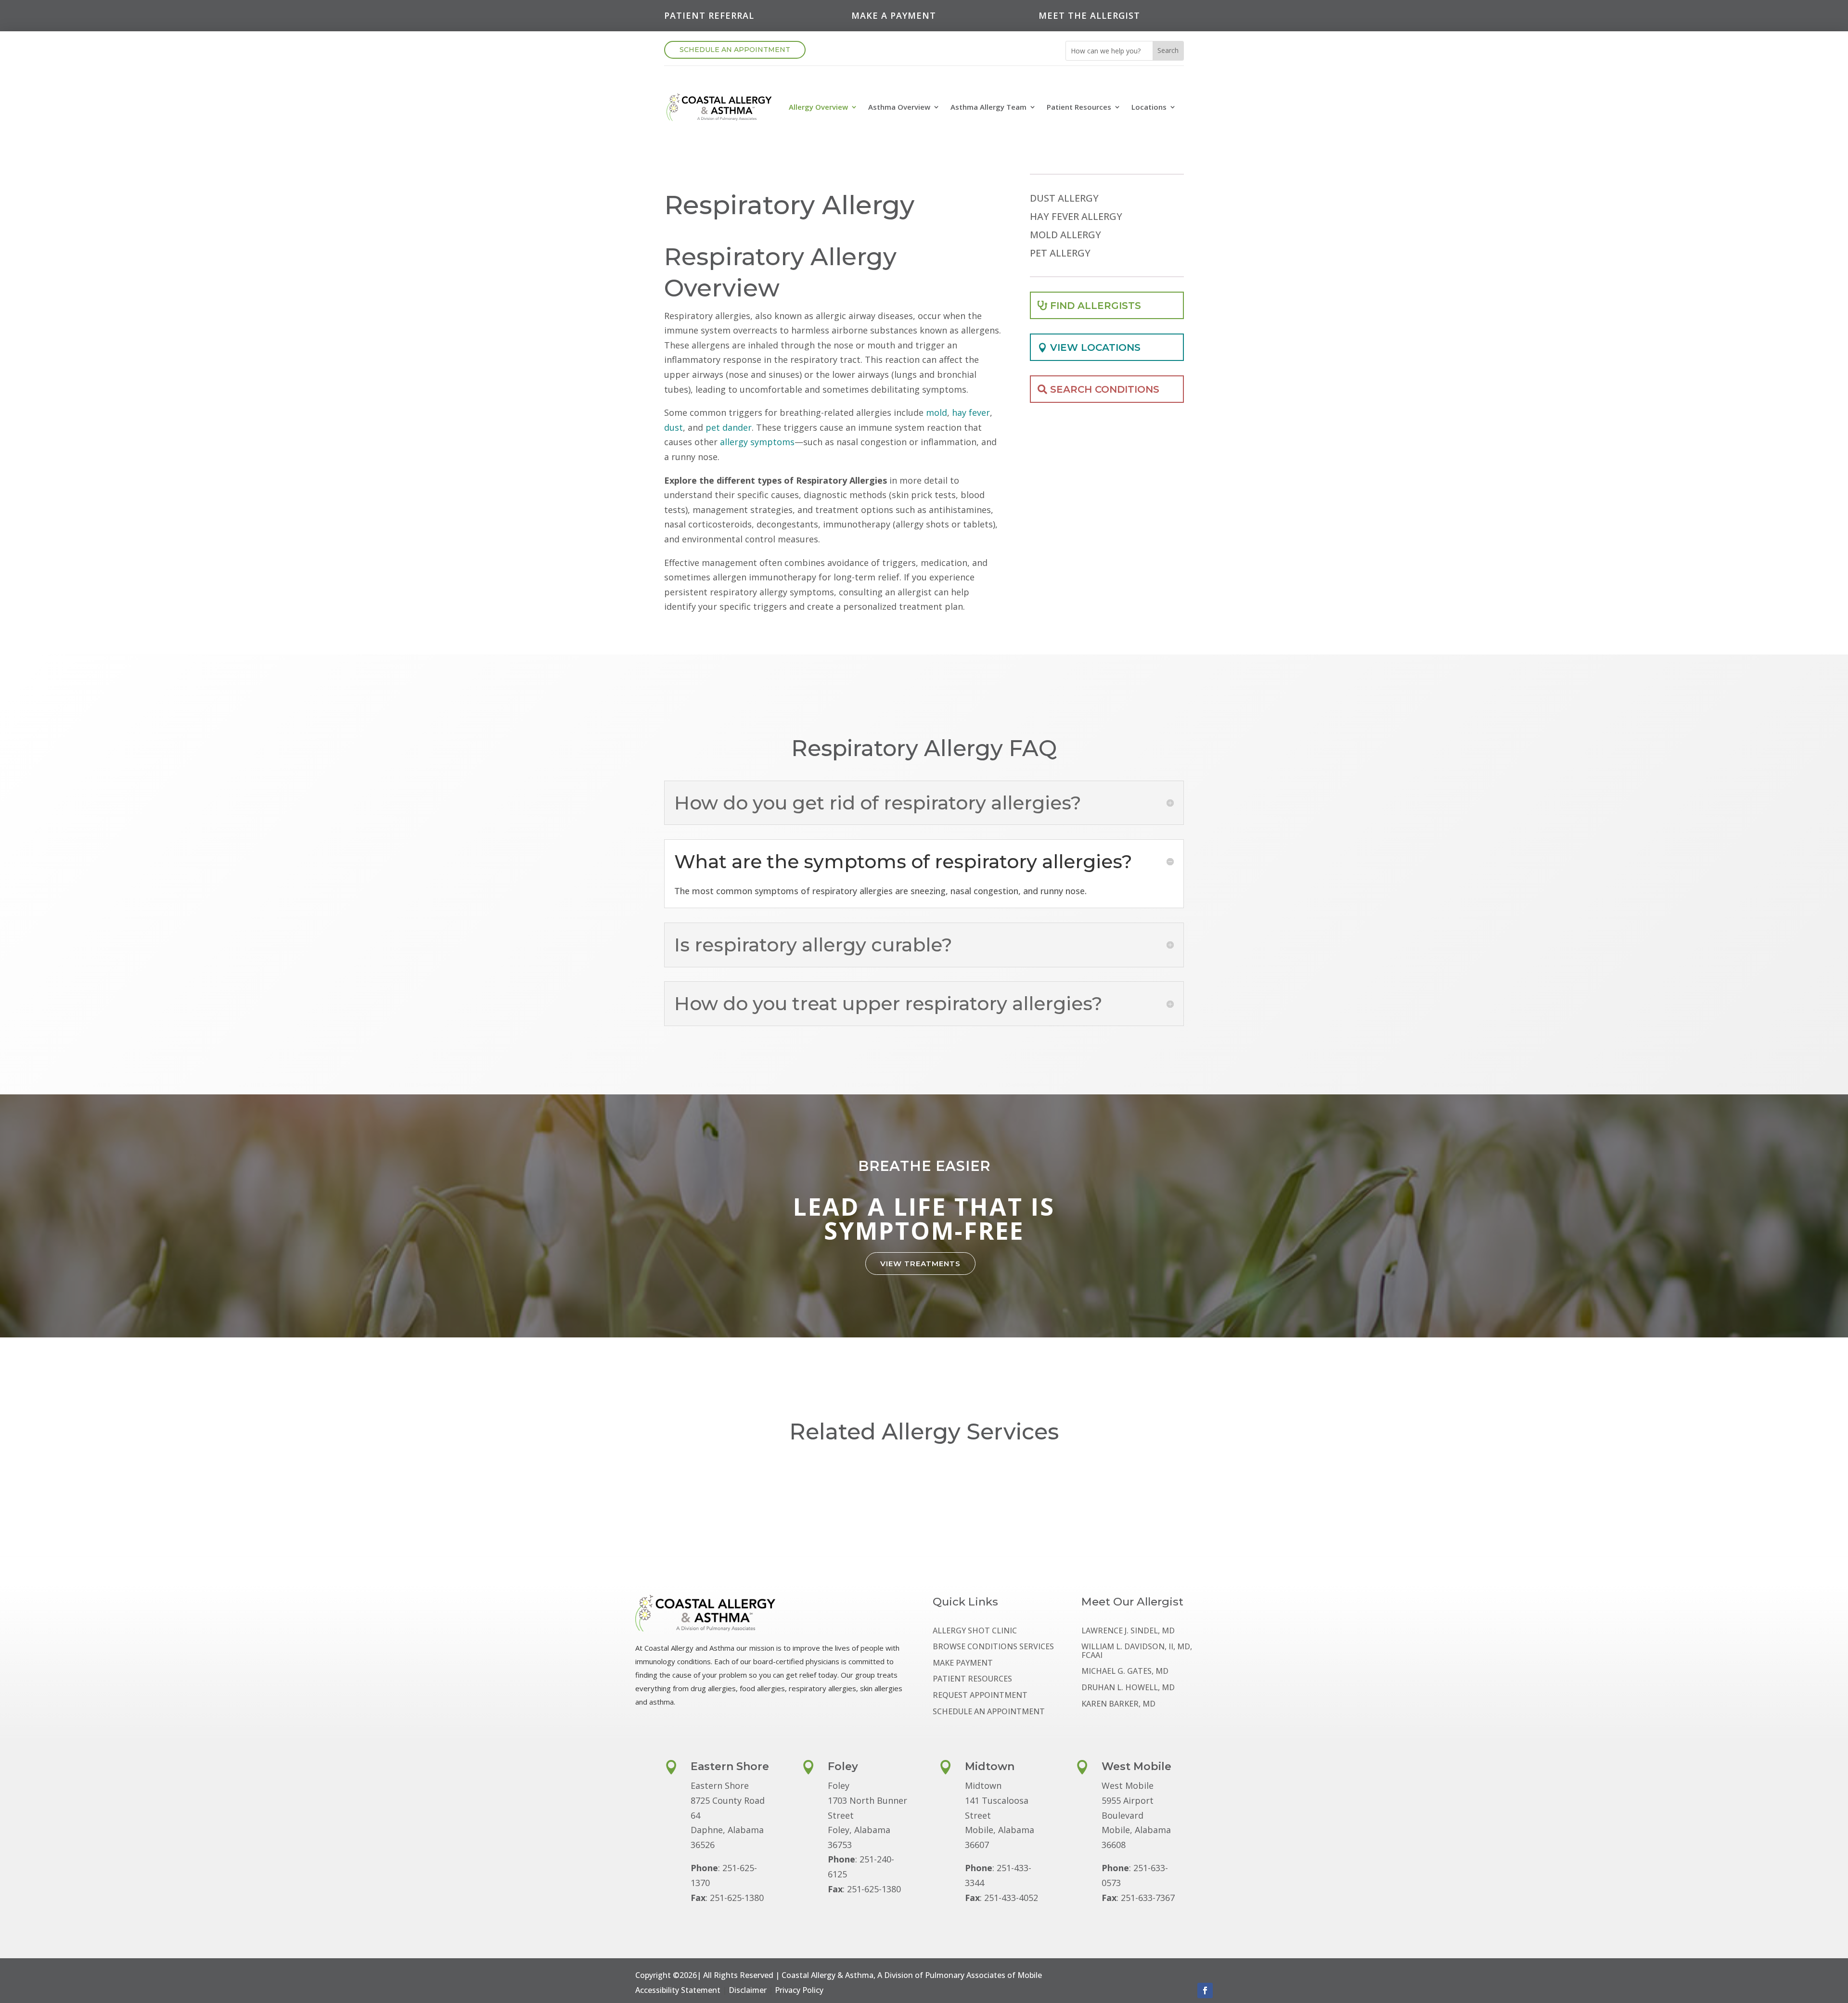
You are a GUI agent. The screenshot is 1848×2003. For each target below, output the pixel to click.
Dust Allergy (1064, 199)
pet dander (729, 427)
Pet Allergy (1060, 254)
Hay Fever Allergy (1076, 217)
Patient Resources (1079, 107)
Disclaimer (748, 1990)
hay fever (971, 412)
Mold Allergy (1065, 235)
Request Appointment (980, 1696)
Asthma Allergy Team (988, 107)
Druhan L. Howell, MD (1128, 1688)
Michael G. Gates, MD (1125, 1672)
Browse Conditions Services (993, 1647)
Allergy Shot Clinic (975, 1631)
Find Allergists (1096, 306)
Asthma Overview (899, 107)
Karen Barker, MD (1118, 1704)
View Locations (1095, 347)
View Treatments (920, 1264)
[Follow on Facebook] (1205, 1990)
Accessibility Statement (678, 1990)
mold (937, 412)
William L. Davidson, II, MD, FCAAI (1137, 1651)
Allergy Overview (818, 107)
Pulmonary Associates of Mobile (983, 1975)
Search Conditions (1105, 389)
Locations (1149, 107)
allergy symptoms (757, 442)
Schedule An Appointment (735, 50)
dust (674, 427)
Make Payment (963, 1663)
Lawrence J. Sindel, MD (1128, 1631)
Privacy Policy (799, 1990)
